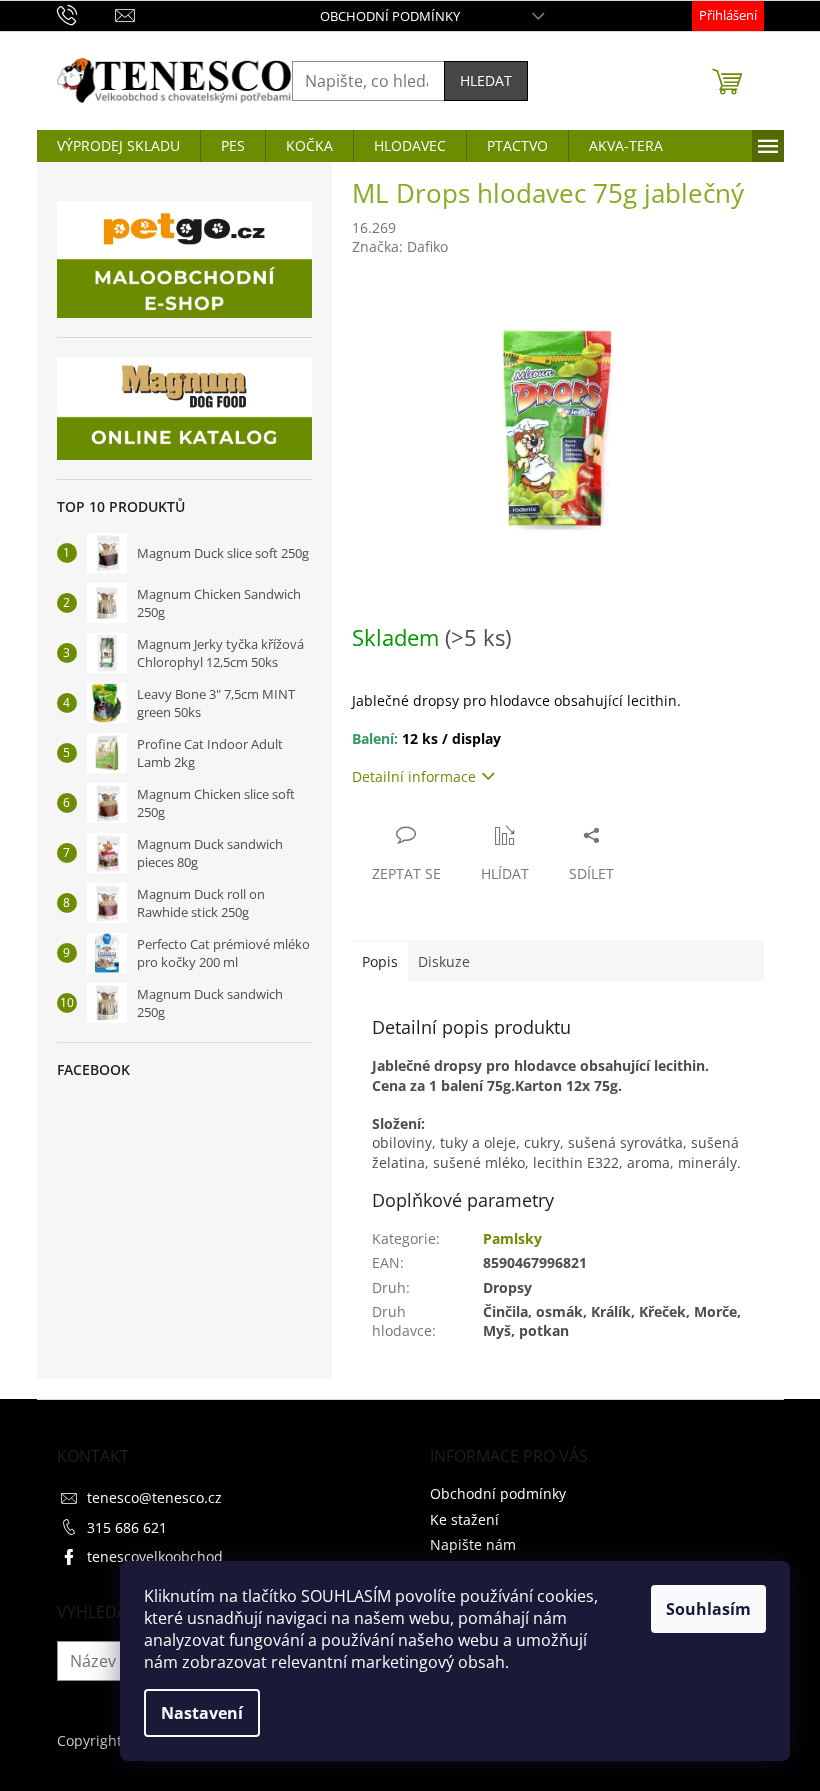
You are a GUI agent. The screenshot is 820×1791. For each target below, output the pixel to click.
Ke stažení (464, 1519)
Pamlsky (512, 1238)
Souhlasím (708, 1609)
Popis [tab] (380, 961)
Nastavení (202, 1713)
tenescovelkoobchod (155, 1556)
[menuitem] (118, 146)
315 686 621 (127, 1527)
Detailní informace (414, 776)
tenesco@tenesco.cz (154, 1497)
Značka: (400, 246)
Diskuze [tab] (444, 961)
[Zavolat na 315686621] (86, 14)
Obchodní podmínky (390, 16)
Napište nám (473, 1544)
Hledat (486, 80)
